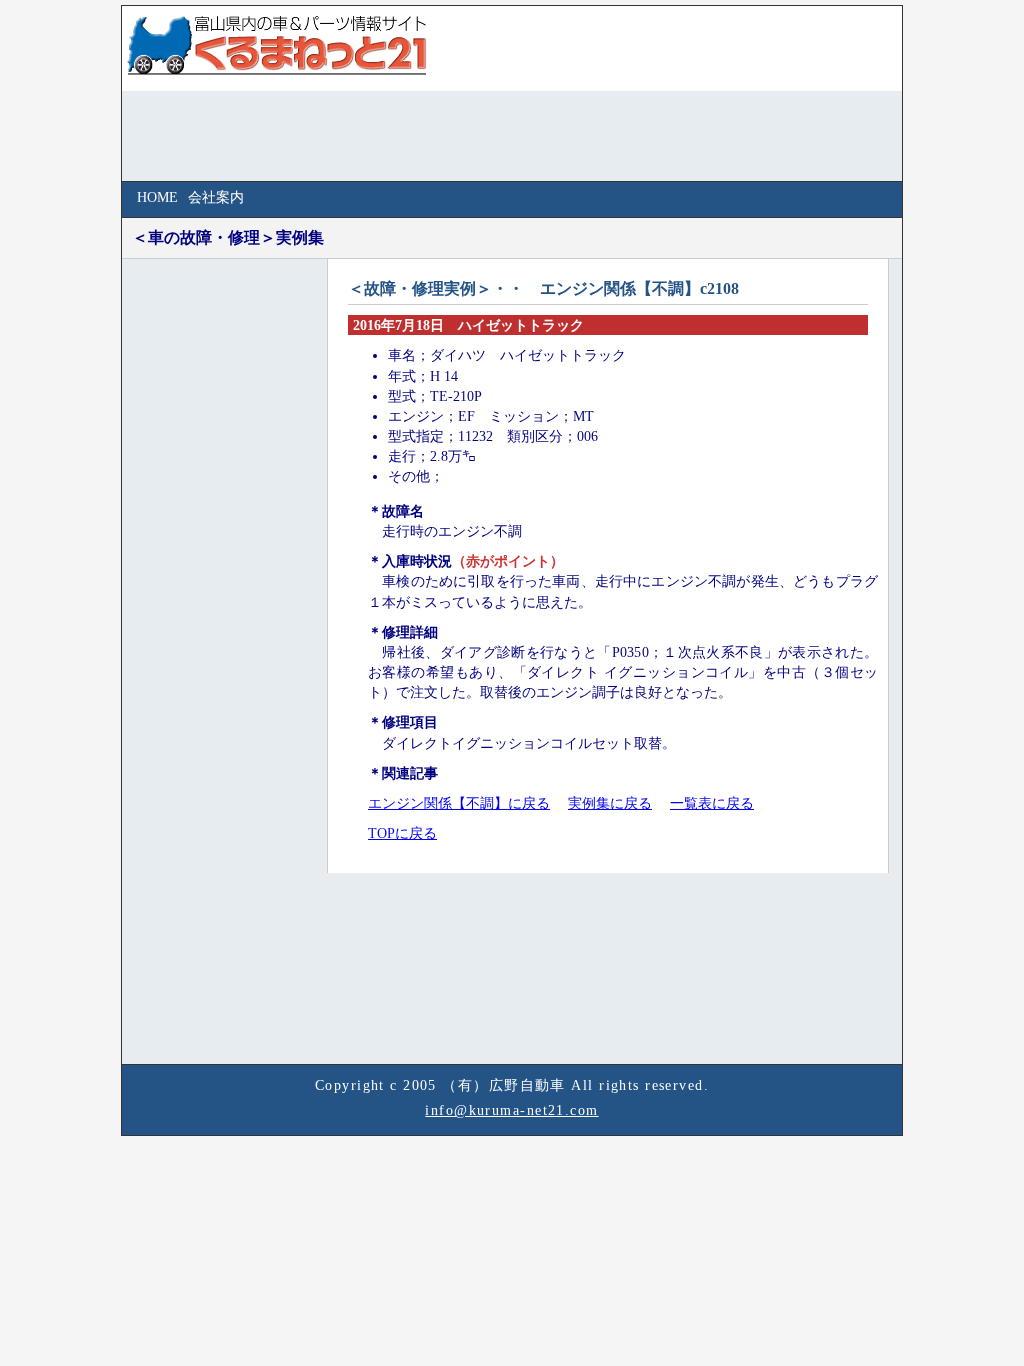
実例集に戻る (610, 803)
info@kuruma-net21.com (511, 1110)
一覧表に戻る (712, 803)
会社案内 (216, 197)
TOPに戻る (402, 833)
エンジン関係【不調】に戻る (459, 803)
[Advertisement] (207, 574)
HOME (157, 197)
